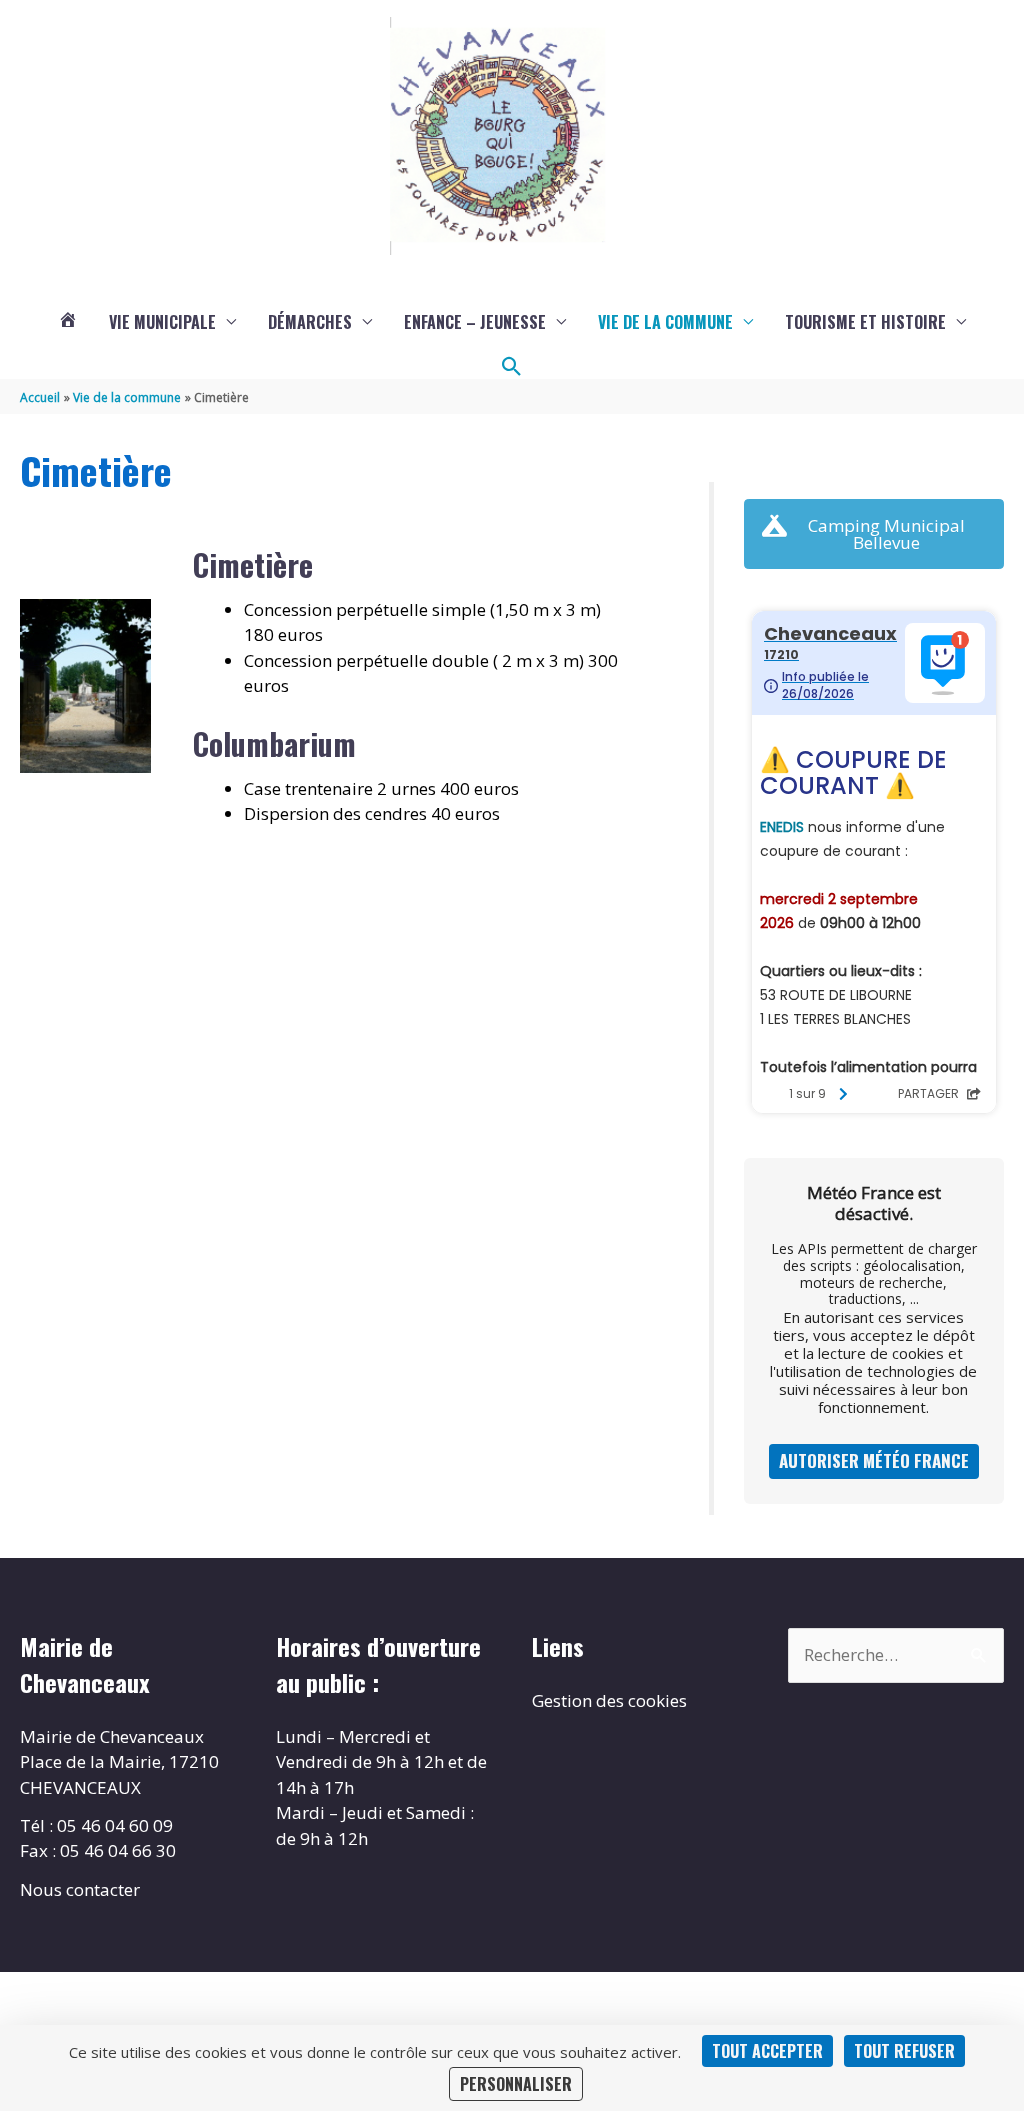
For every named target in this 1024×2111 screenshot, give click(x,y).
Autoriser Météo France (874, 1460)
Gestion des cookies (609, 1700)
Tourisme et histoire (865, 322)
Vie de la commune (665, 322)
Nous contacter (80, 1889)
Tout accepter (767, 2051)
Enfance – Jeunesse (475, 322)
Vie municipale (162, 322)
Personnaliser (516, 2084)
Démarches (310, 322)
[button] (512, 367)
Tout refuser (904, 2051)
